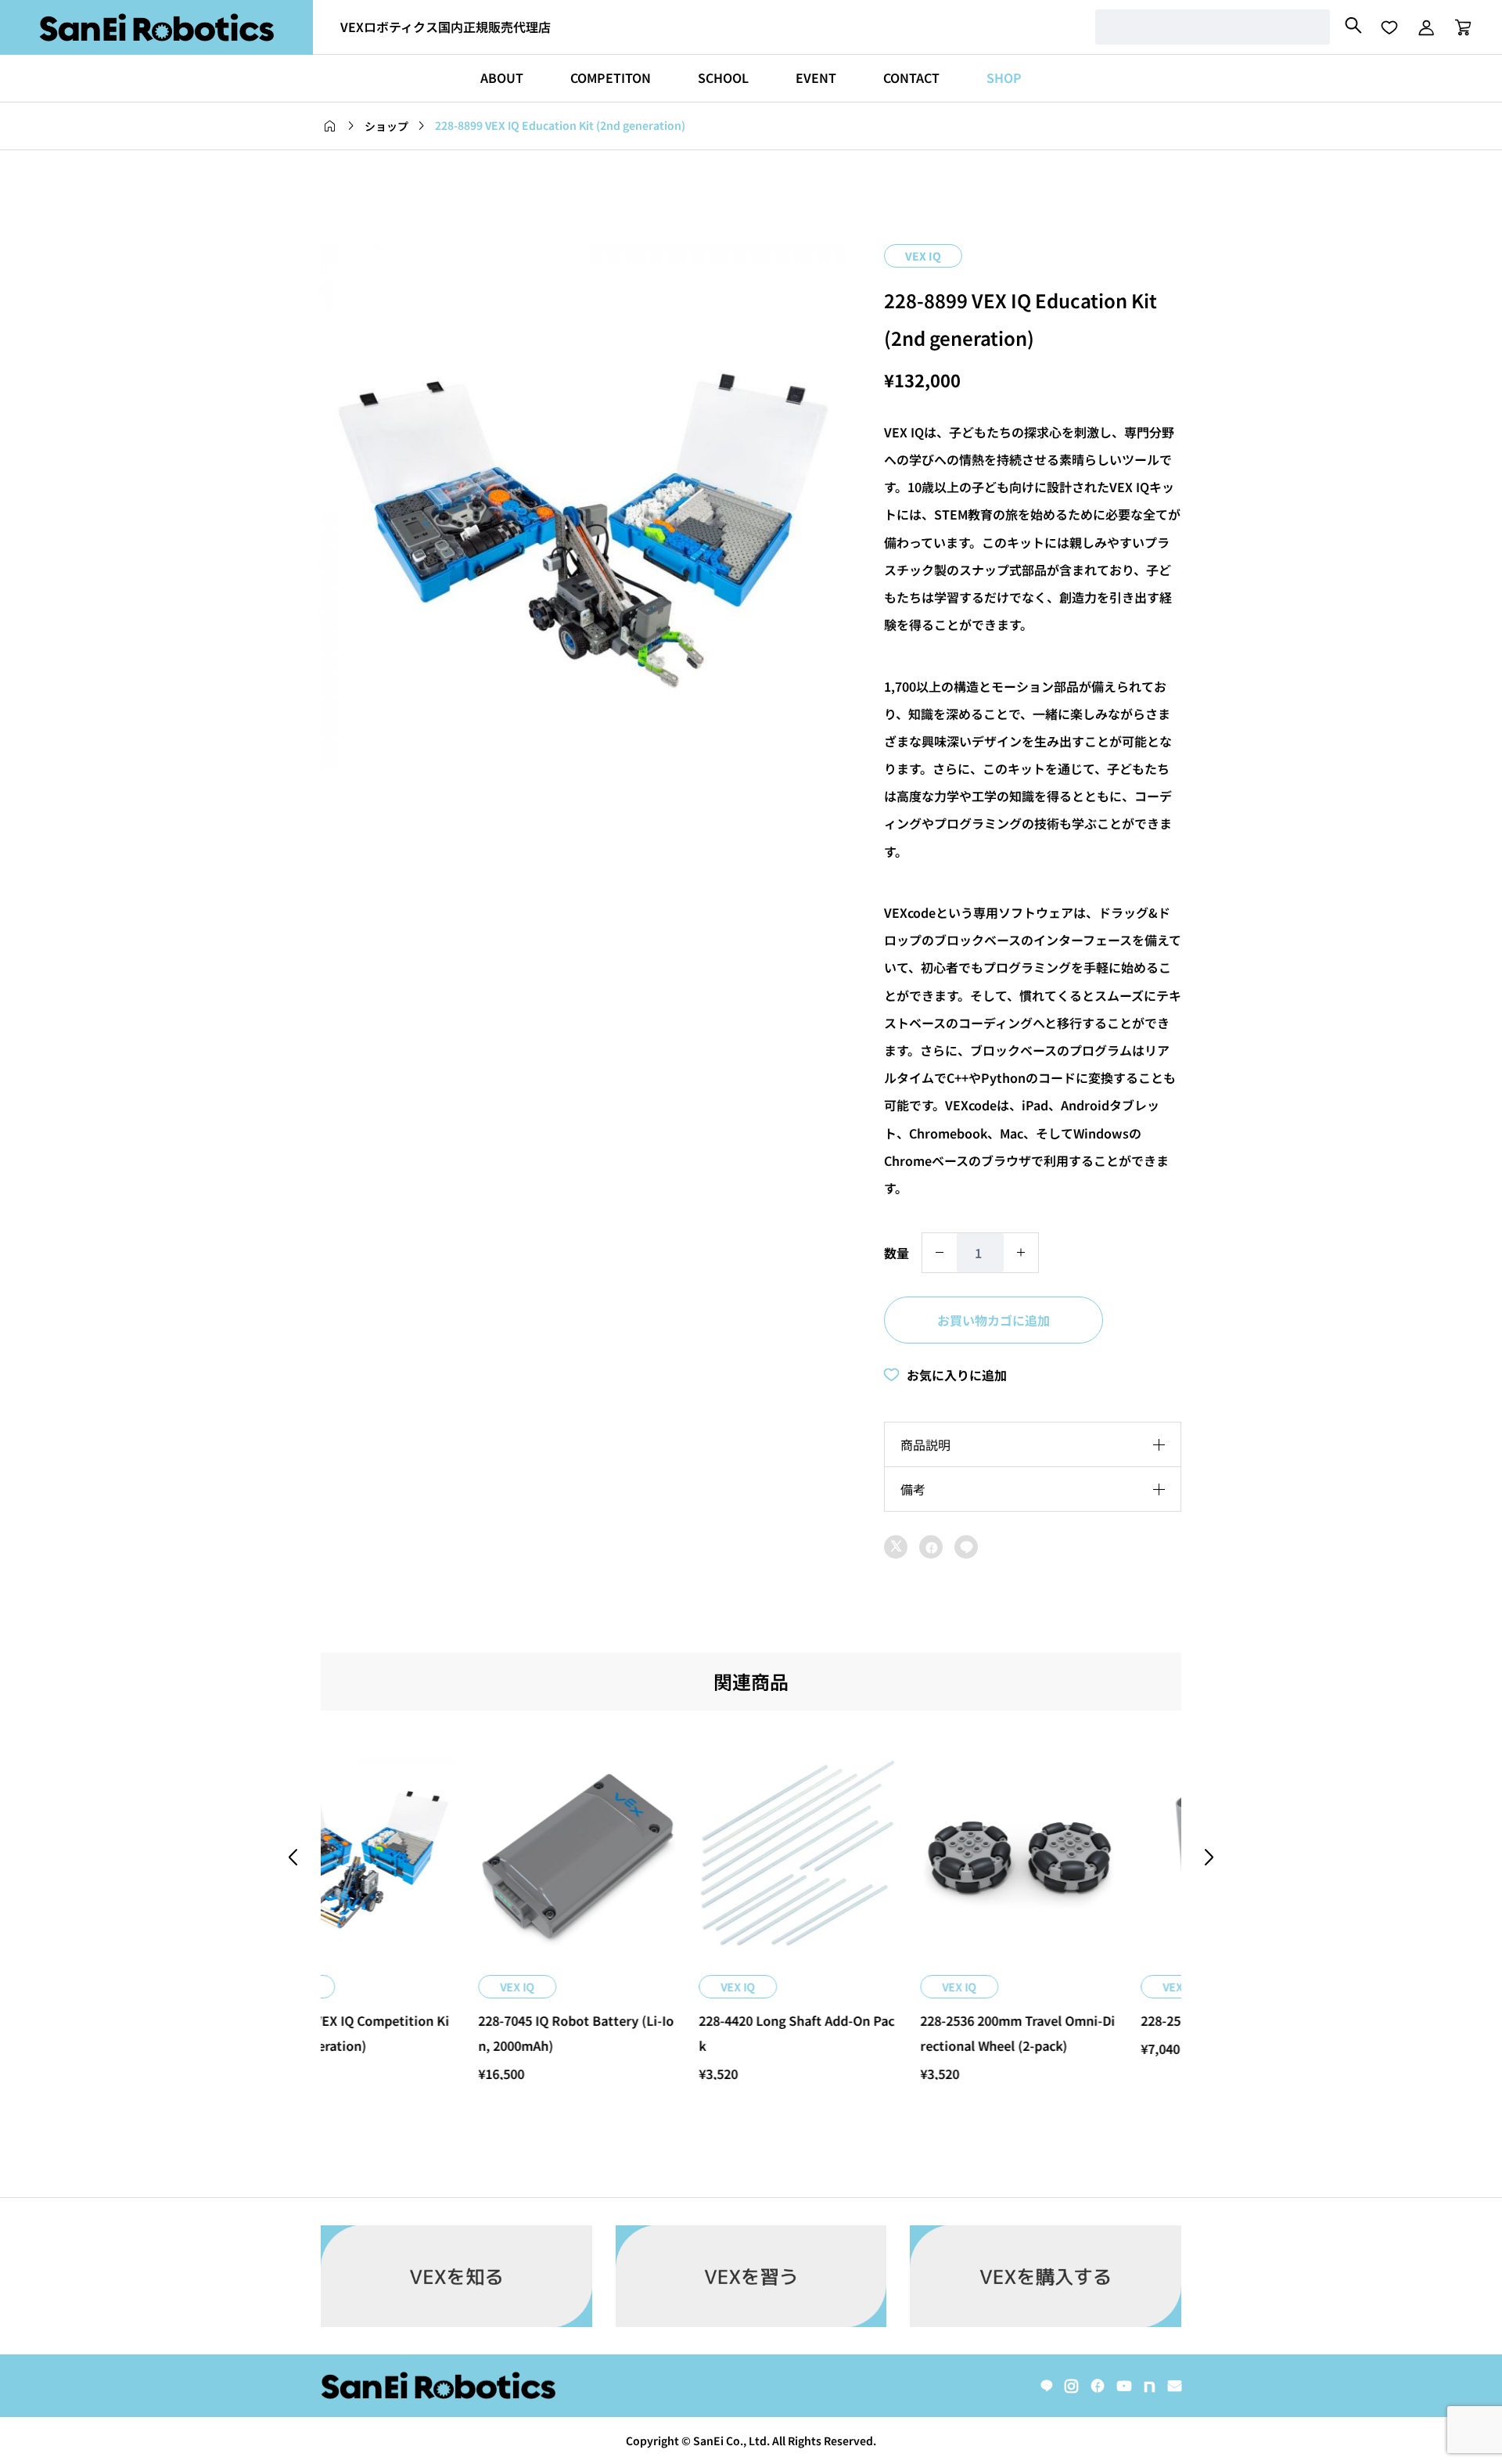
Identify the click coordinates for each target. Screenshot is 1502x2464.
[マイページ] (1426, 27)
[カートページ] (1458, 27)
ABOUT (502, 77)
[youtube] (1124, 2386)
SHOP (1004, 77)
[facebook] (1098, 2386)
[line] (1047, 2386)
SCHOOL (723, 77)
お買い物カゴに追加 (994, 1320)
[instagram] (1071, 2386)
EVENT (816, 77)
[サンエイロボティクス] (156, 27)
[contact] (1175, 2385)
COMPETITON (611, 77)
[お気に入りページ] (1389, 27)
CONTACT (911, 77)
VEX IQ (923, 256)
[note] (1150, 2386)
